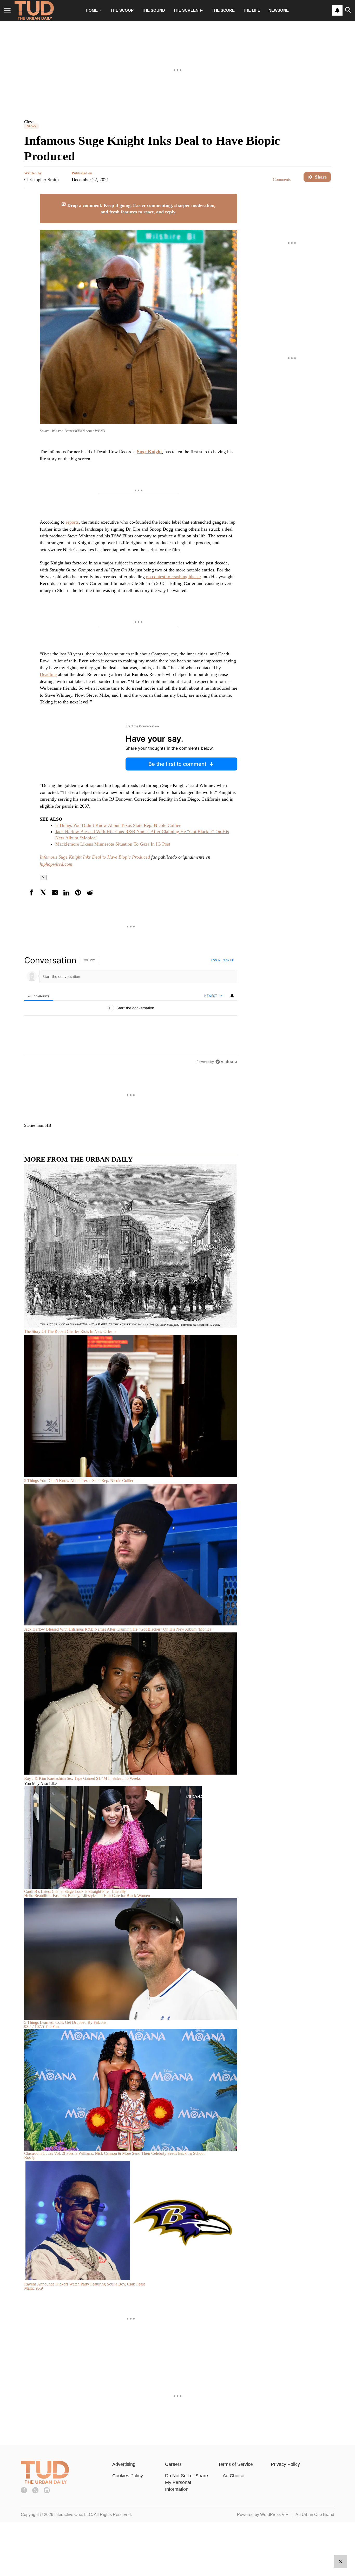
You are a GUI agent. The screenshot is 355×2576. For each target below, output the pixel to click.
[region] (131, 1011)
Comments (282, 179)
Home (92, 10)
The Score (223, 10)
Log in (216, 960)
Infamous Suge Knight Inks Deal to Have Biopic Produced (95, 857)
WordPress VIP (274, 2515)
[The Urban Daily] (45, 2482)
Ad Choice (234, 2476)
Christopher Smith (41, 180)
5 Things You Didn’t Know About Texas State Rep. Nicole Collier (118, 825)
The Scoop (122, 10)
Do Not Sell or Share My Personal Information (186, 2482)
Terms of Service (235, 2464)
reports (72, 522)
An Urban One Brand (315, 2515)
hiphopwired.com (56, 864)
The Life (252, 10)
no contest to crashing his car (174, 577)
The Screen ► (188, 10)
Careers (173, 2464)
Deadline (48, 674)
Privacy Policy (285, 2464)
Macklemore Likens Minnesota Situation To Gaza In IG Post (113, 844)
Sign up (228, 960)
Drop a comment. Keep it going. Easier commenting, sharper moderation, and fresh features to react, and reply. (141, 209)
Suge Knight (149, 452)
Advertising (124, 2464)
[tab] (39, 996)
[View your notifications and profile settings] (337, 10)
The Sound (153, 10)
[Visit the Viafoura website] (226, 1062)
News (31, 126)
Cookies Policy (128, 2476)
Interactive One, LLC (73, 2515)
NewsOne (279, 10)
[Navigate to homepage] (34, 10)
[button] (177, 122)
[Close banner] (233, 197)
